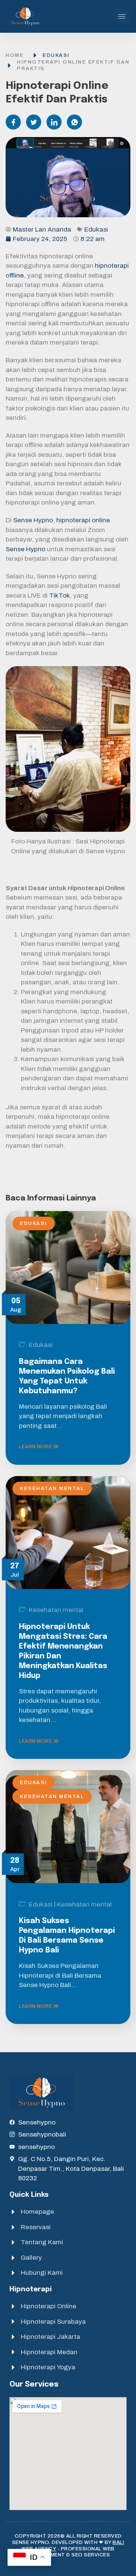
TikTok (59, 596)
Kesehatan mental (52, 1489)
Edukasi (56, 55)
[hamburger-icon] (122, 16)
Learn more (36, 1447)
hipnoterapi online (83, 520)
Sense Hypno (33, 520)
